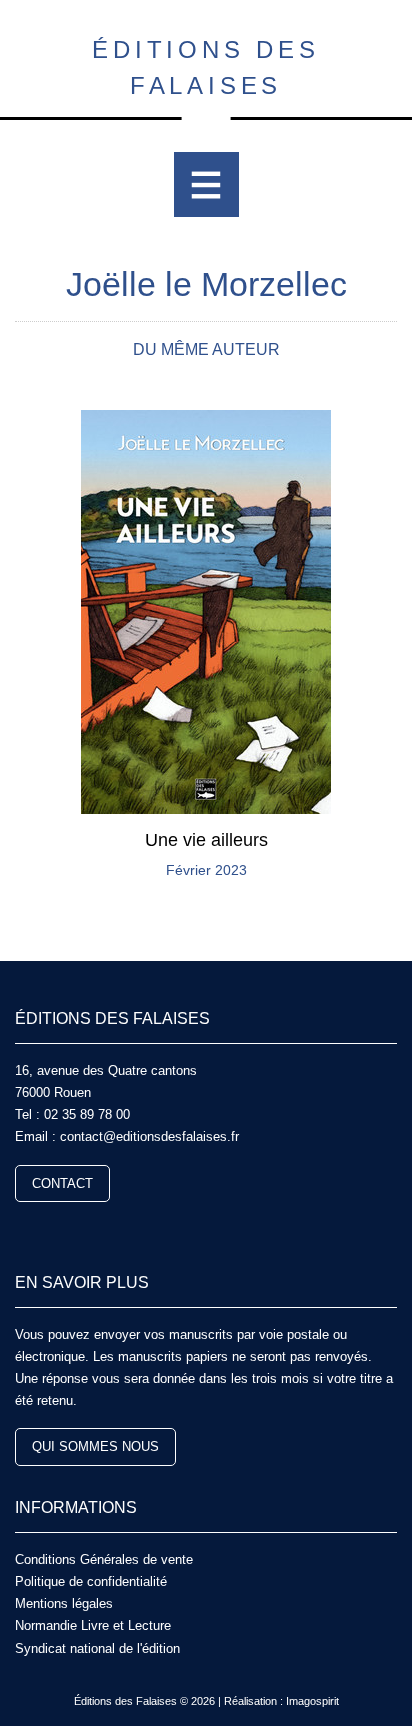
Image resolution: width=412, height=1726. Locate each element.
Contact (62, 1183)
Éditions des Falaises (206, 67)
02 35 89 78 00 (87, 1114)
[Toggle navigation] (206, 184)
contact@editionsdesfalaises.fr (149, 1136)
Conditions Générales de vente (104, 1559)
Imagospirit (312, 1701)
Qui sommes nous (95, 1446)
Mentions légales (64, 1603)
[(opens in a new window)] (23, 1229)
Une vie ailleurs (206, 840)
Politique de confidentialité (91, 1581)
